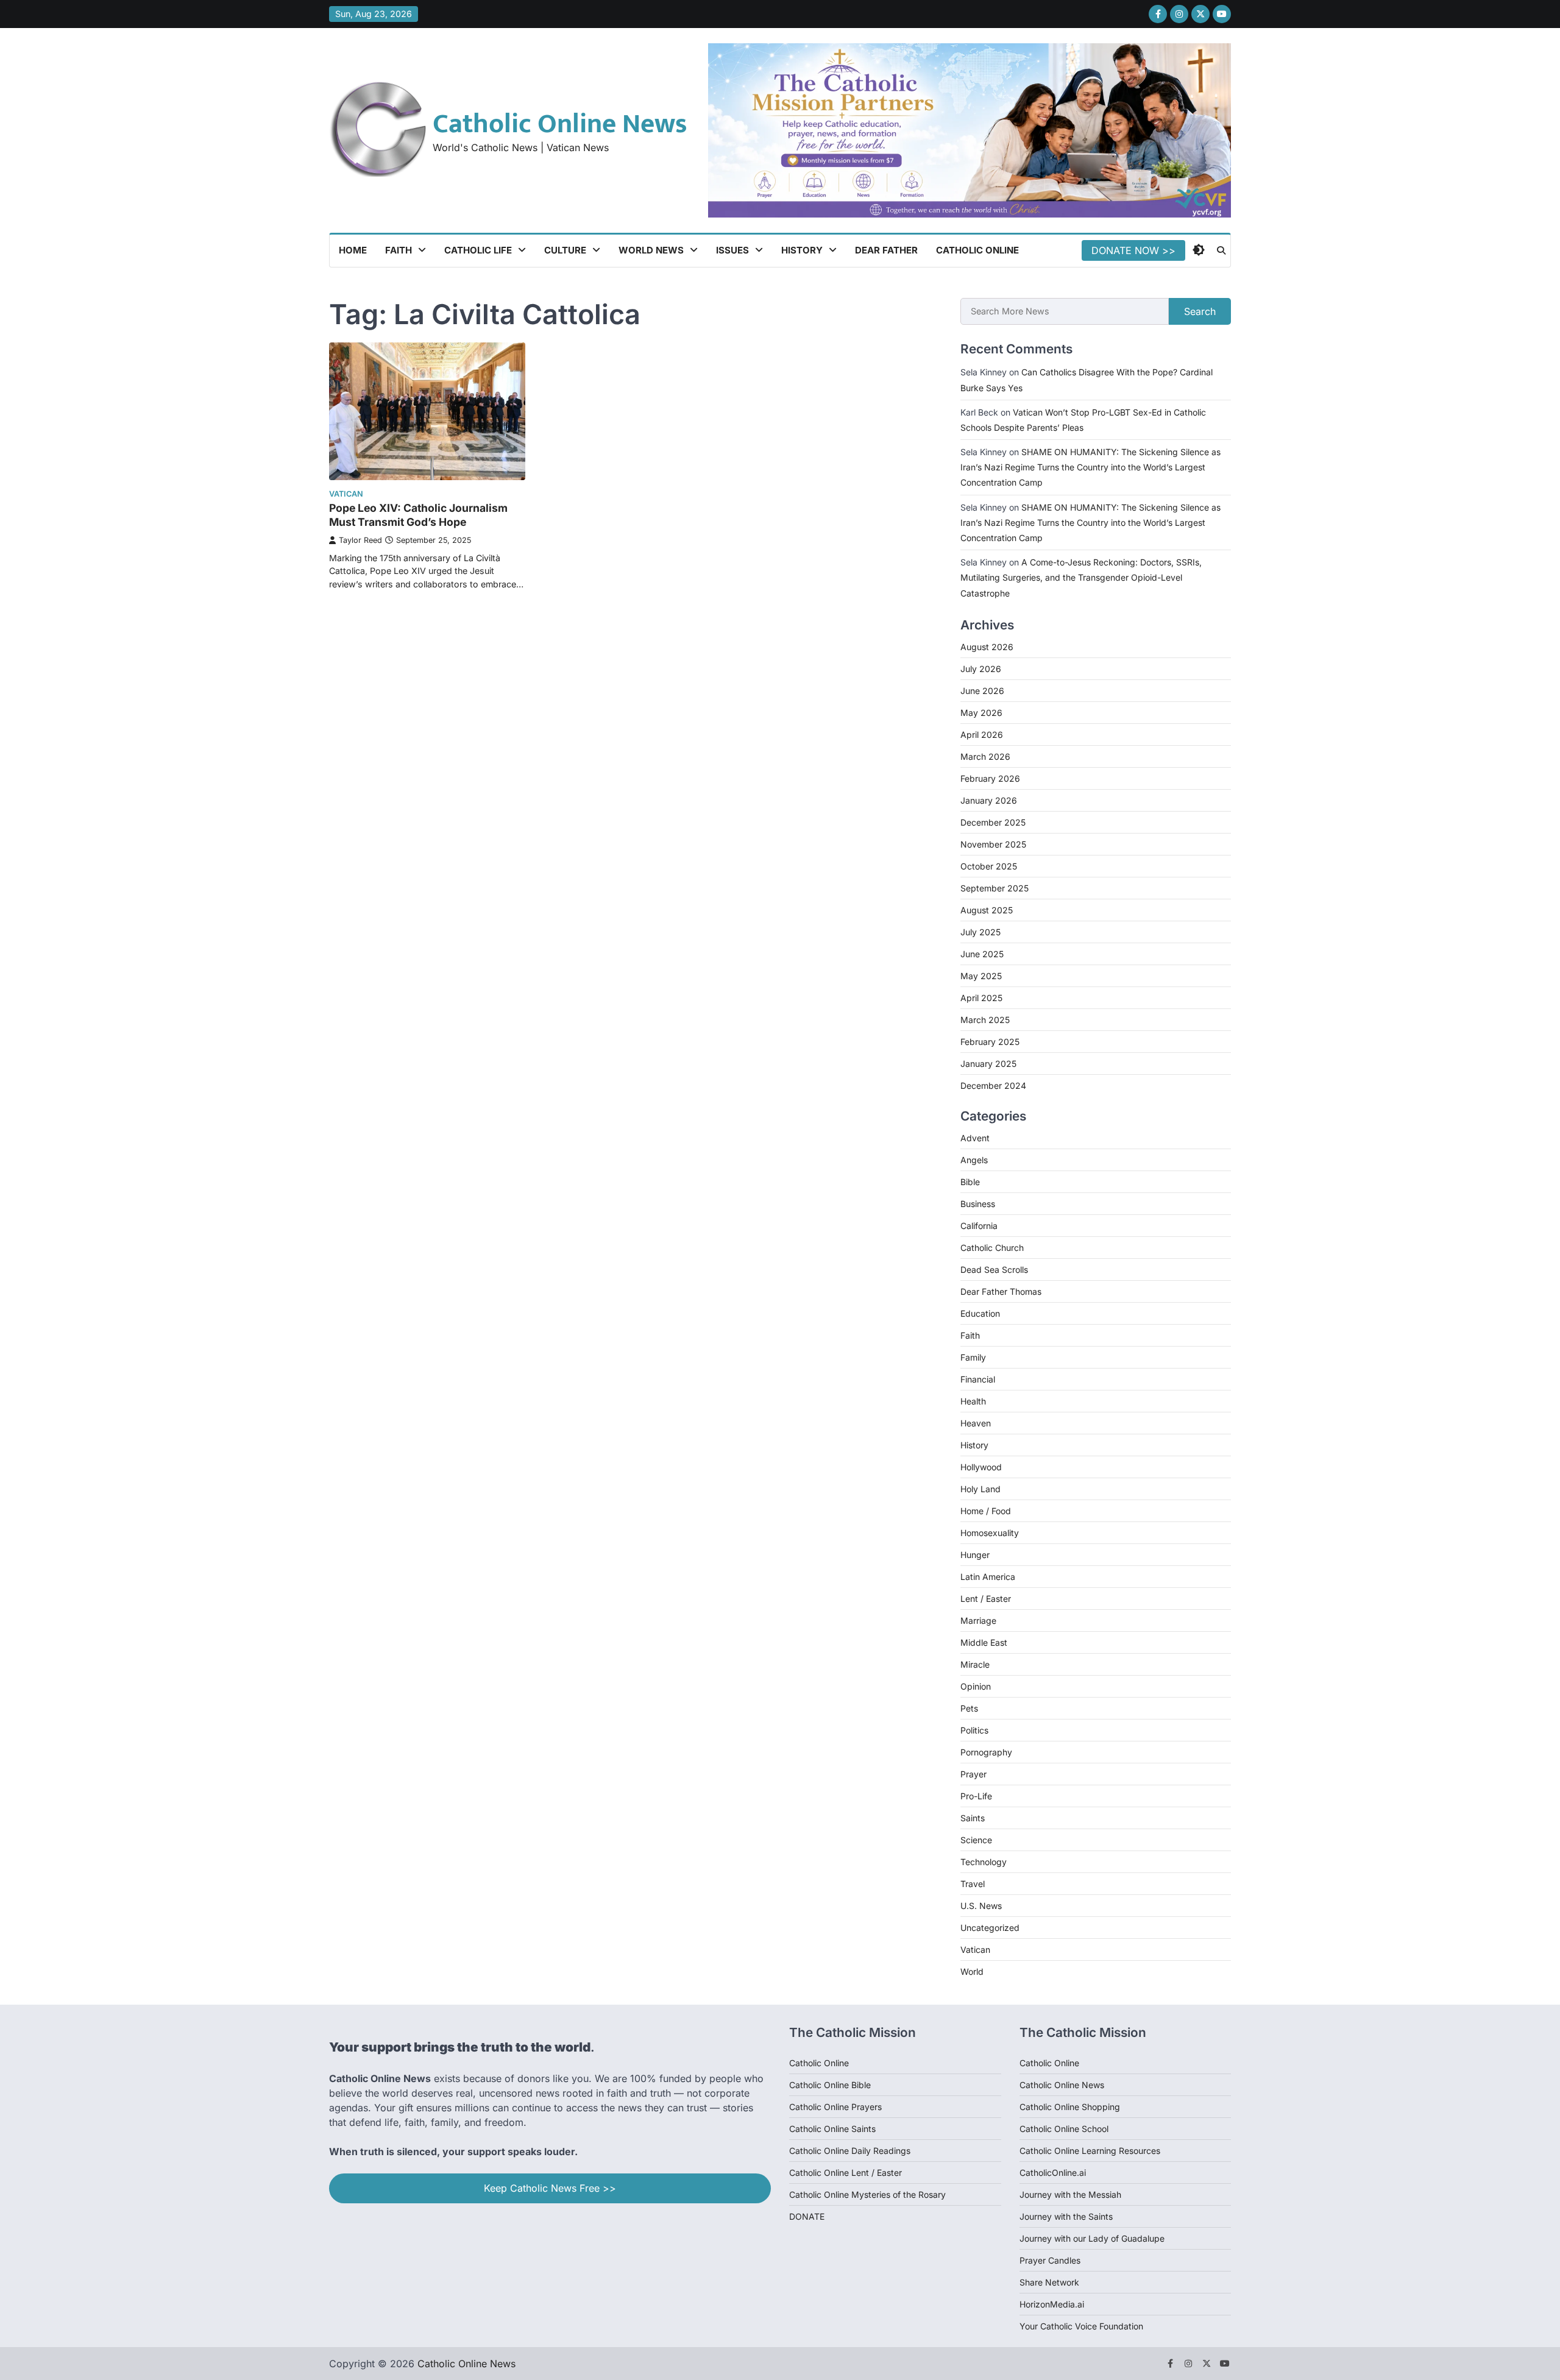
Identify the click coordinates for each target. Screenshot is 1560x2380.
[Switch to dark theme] (1199, 250)
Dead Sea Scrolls (994, 1270)
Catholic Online (977, 250)
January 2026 (989, 800)
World (972, 1971)
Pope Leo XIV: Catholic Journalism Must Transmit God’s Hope (418, 515)
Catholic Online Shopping (1070, 2107)
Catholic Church (992, 1248)
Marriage (978, 1620)
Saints (973, 1818)
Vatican (346, 494)
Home (353, 250)
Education (980, 1313)
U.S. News (981, 1906)
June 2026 (982, 690)
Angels (974, 1160)
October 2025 (989, 866)
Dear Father (886, 250)
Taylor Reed (360, 540)
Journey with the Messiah (1070, 2194)
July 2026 (981, 668)
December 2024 (993, 1085)
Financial (978, 1379)
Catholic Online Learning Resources (1090, 2151)
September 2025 (994, 887)
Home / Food (986, 1511)
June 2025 (982, 953)
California (979, 1226)
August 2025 (987, 909)
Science (976, 1840)
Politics (974, 1730)
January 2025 (988, 1063)
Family (973, 1357)
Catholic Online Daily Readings (850, 2151)
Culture (565, 250)
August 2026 (987, 646)
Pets (969, 1708)
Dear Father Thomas (1001, 1291)
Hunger (975, 1555)
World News (651, 250)
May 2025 (981, 975)
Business (978, 1204)
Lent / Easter (986, 1599)
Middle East (984, 1642)
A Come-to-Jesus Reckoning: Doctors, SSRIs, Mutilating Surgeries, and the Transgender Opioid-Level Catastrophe (1081, 577)
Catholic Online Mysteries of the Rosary (867, 2194)
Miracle (975, 1664)
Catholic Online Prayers (835, 2107)
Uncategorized (990, 1928)
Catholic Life (478, 250)
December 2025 (993, 822)
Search (1200, 311)
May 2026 (981, 712)
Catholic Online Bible (830, 2085)
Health (973, 1401)
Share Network (1049, 2282)
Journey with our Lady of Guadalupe (1092, 2238)
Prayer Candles (1050, 2260)
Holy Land (980, 1489)
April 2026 (982, 734)
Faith (399, 250)
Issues (732, 250)
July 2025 (980, 931)
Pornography (986, 1752)
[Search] (1221, 250)
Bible (970, 1182)
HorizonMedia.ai (1052, 2304)
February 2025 (990, 1041)
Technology (984, 1862)
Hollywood (981, 1467)
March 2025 (985, 1019)
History (802, 250)
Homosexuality (990, 1533)
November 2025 (993, 844)
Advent (975, 1138)
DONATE (807, 2216)
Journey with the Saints (1066, 2216)
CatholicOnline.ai (1053, 2173)
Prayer (973, 1774)
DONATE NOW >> (1133, 250)
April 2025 (981, 997)
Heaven (976, 1423)
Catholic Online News (560, 124)
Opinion (976, 1686)
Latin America (988, 1577)
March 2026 (985, 756)
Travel (973, 1884)
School (1095, 2129)
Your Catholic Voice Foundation (1081, 2326)
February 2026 (990, 778)
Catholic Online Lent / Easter (846, 2173)
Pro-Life (976, 1796)
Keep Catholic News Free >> (550, 2188)
